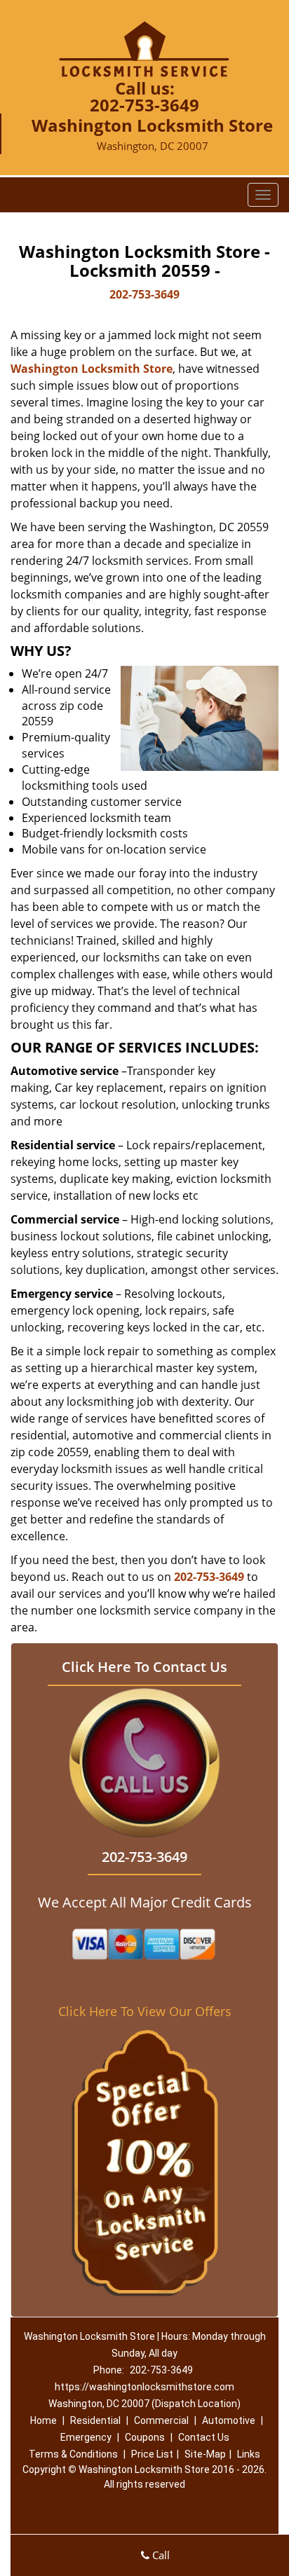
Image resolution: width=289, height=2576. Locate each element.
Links (249, 2454)
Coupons (145, 2437)
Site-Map (205, 2454)
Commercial (161, 2420)
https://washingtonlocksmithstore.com (144, 2387)
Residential (95, 2420)
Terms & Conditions (73, 2454)
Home (43, 2420)
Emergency (86, 2437)
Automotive (229, 2420)
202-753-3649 (144, 105)
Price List (152, 2454)
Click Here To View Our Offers (145, 2011)
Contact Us (204, 2437)
